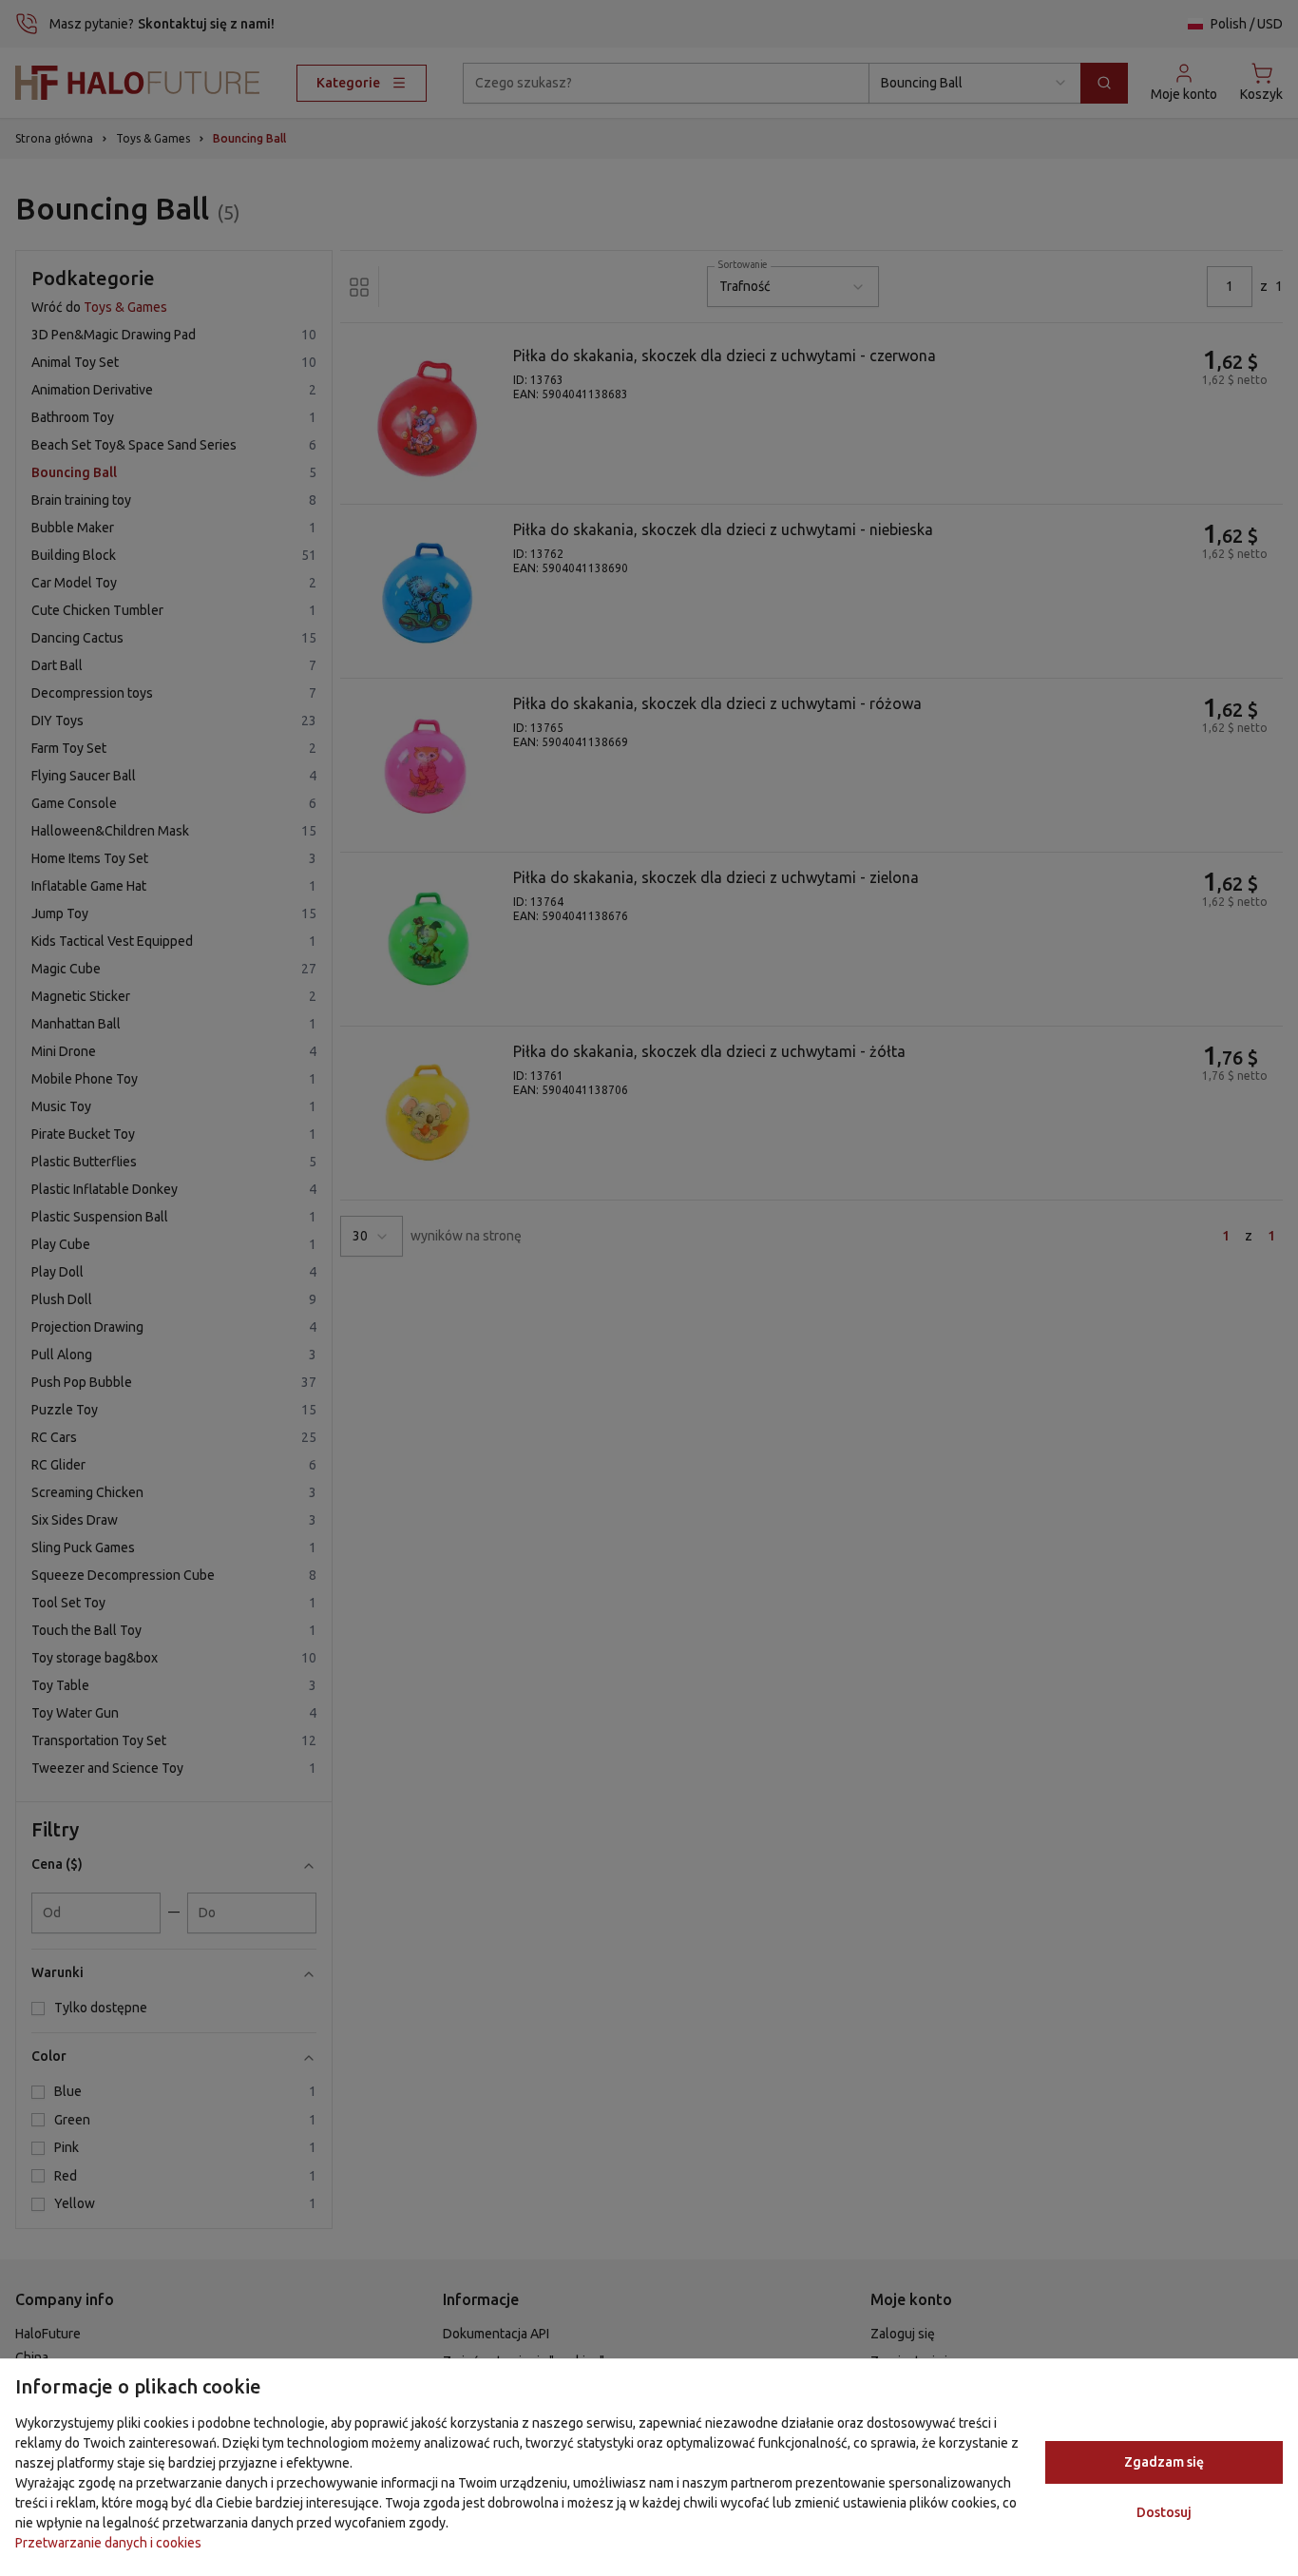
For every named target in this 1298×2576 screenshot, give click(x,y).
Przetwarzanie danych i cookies (108, 2543)
